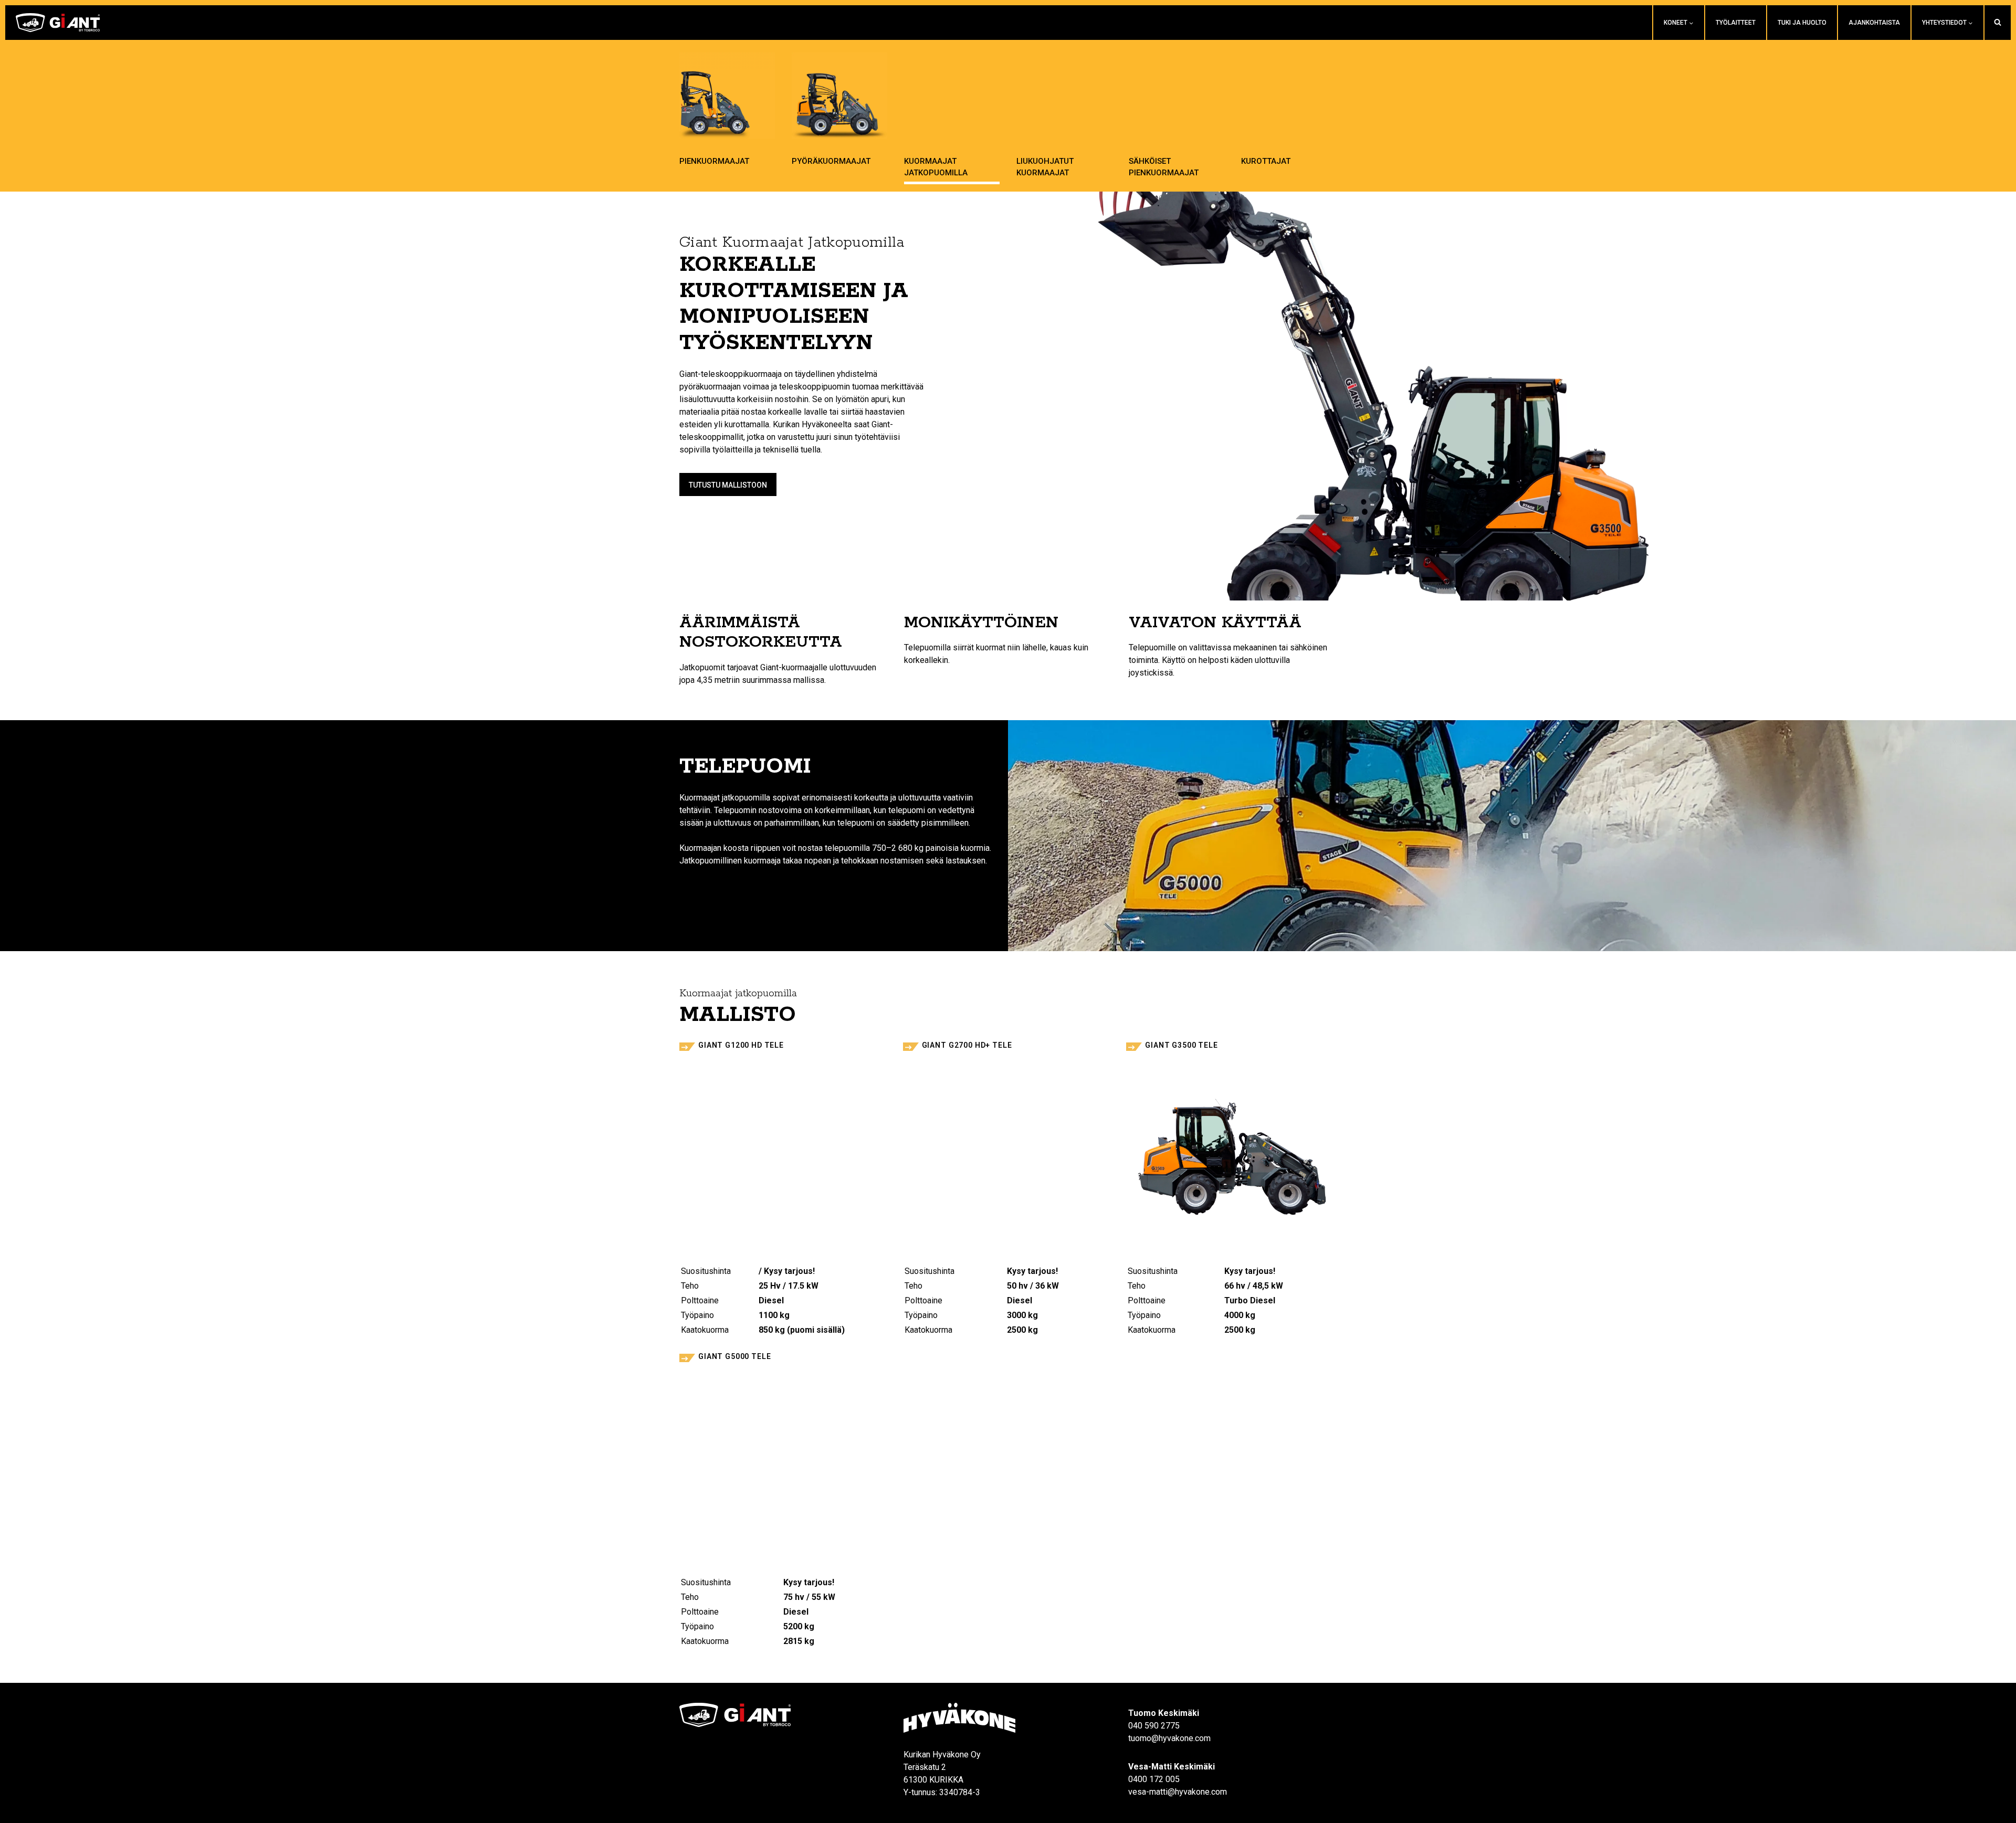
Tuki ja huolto (1802, 23)
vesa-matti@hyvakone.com (1178, 1792)
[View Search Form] (1998, 23)
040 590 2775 (1154, 1726)
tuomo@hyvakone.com (1169, 1738)
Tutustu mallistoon (728, 485)
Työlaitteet (1736, 23)
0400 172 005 (1154, 1779)
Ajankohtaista (1874, 23)
